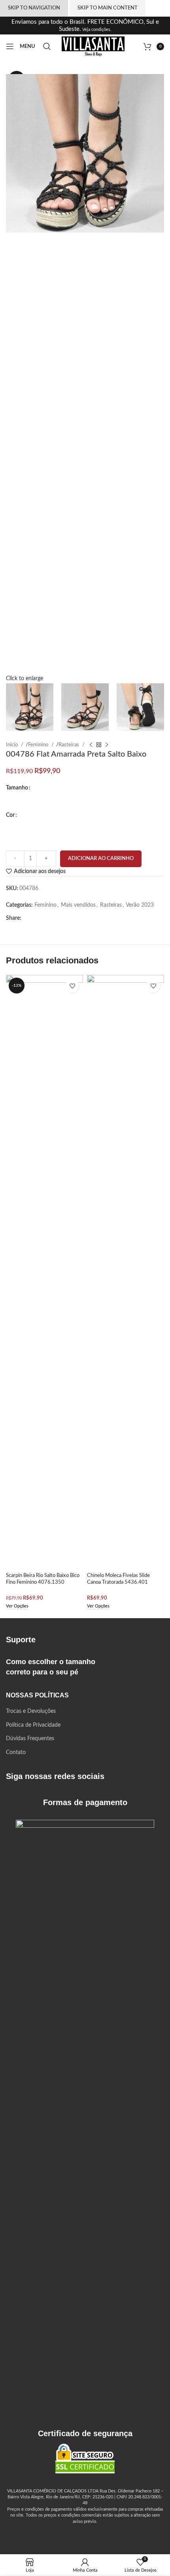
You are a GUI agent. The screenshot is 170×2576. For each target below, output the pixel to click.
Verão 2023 (140, 905)
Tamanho (17, 788)
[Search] (48, 46)
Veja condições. (96, 30)
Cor (10, 815)
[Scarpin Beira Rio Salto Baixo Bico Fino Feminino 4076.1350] (44, 1272)
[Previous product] (91, 745)
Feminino (39, 745)
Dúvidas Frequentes (30, 1739)
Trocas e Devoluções (31, 1711)
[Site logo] (93, 46)
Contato (16, 1752)
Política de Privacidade (33, 1725)
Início (12, 745)
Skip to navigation (34, 8)
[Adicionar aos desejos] (72, 986)
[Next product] (107, 745)
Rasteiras (69, 745)
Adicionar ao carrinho (101, 859)
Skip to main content (108, 8)
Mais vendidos (78, 905)
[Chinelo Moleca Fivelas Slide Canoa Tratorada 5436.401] (126, 1272)
